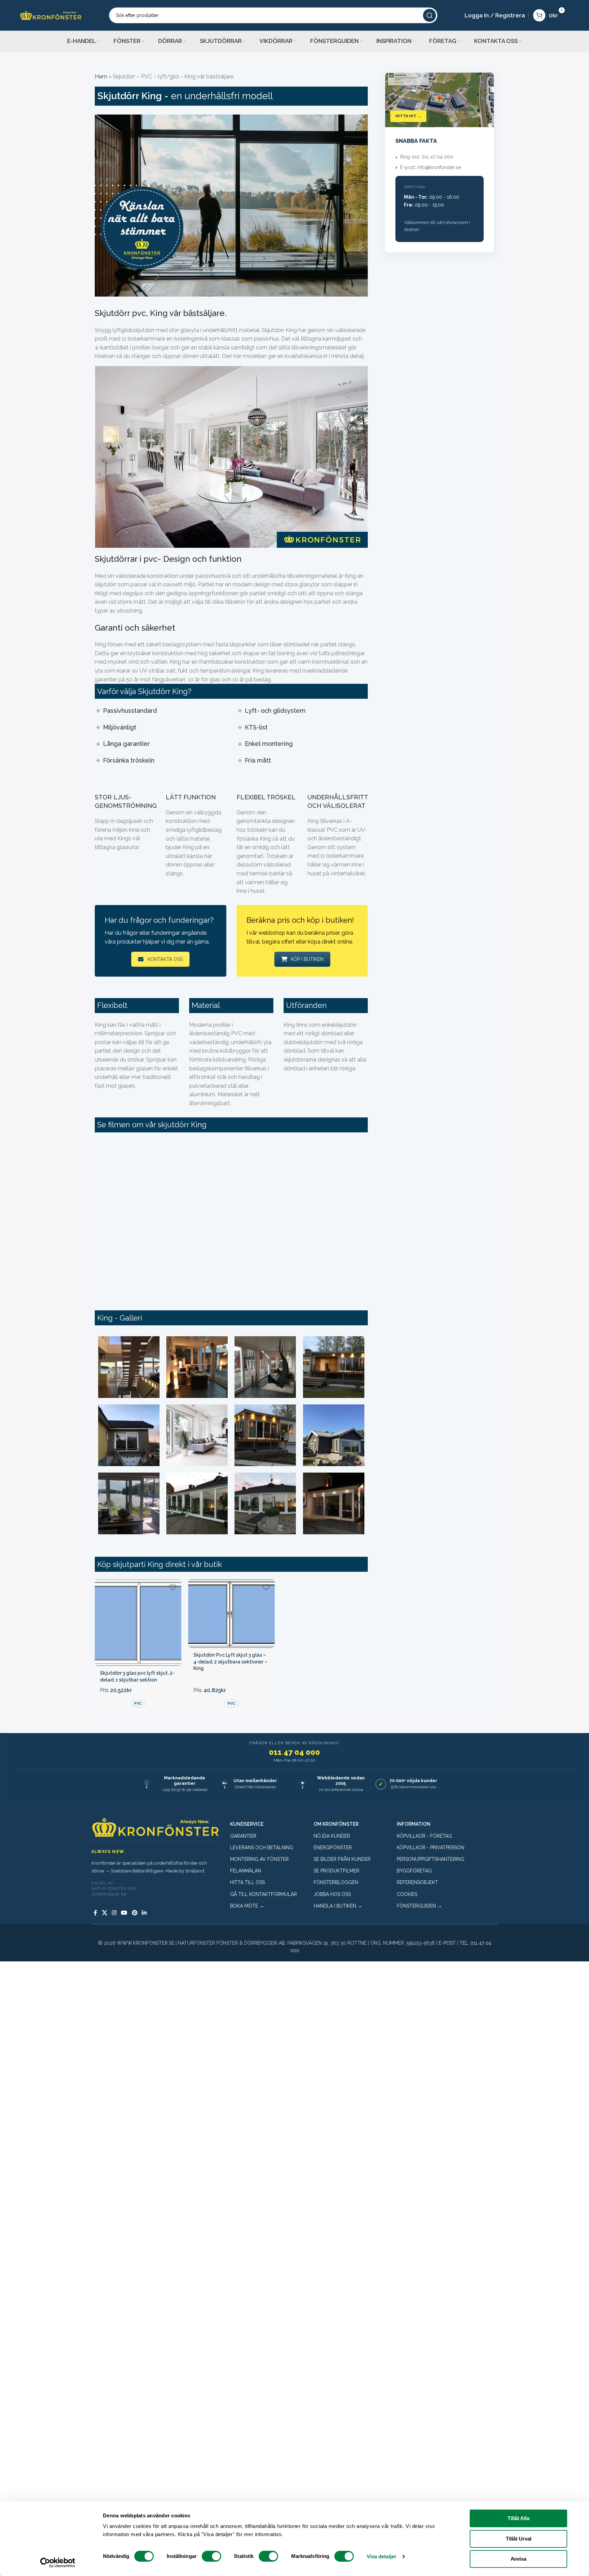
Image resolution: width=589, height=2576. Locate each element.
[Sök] (429, 15)
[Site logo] (51, 15)
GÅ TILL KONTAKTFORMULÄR (263, 1894)
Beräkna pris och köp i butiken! (300, 920)
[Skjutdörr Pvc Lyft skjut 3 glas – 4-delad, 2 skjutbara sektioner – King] (231, 1613)
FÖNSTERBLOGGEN (336, 1882)
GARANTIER (243, 1836)
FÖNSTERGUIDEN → (419, 1906)
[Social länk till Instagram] (114, 1913)
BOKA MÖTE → (247, 1906)
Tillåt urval (519, 2539)
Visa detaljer (382, 2556)
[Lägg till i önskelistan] (173, 1587)
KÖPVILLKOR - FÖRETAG (424, 1836)
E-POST (447, 1943)
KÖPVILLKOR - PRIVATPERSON (431, 1848)
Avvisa (518, 2559)
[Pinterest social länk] (134, 1913)
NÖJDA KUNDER (332, 1836)
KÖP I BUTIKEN (307, 959)
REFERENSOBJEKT (417, 1882)
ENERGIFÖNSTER (333, 1848)
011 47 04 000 (294, 1752)
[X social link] (104, 1913)
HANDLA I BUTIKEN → (338, 1906)
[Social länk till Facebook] (95, 1913)
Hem (101, 77)
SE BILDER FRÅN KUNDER (342, 1859)
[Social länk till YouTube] (124, 1913)
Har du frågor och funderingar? (159, 920)
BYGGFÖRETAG (414, 1871)
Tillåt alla (518, 2518)
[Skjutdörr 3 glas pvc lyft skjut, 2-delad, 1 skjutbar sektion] (138, 1623)
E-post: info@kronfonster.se (431, 167)
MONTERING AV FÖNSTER (259, 1859)
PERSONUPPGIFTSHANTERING (431, 1859)
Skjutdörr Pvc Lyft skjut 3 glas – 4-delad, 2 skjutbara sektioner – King (230, 1662)
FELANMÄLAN (246, 1871)
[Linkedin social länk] (144, 1913)
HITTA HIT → (408, 116)
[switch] (212, 2556)
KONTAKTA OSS (165, 959)
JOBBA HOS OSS (332, 1894)
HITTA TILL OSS (247, 1882)
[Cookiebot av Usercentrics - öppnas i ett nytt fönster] (58, 2563)
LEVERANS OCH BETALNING (262, 1848)
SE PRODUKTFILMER (336, 1871)
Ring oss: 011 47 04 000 (427, 157)
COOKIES (407, 1894)
